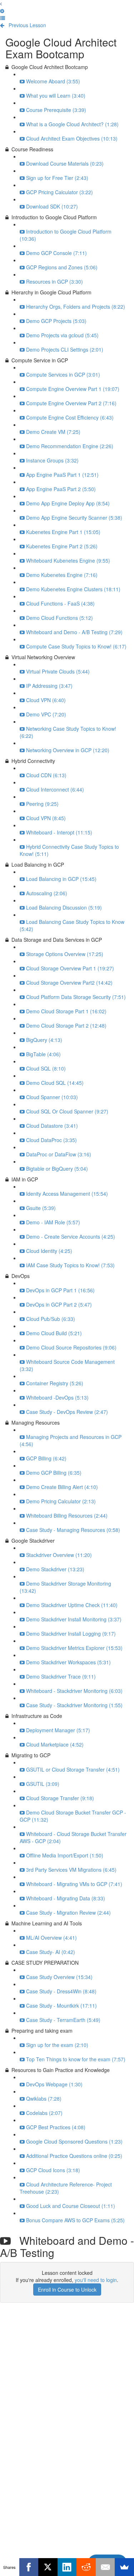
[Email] (105, 2567)
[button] (1, 4)
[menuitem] (2, 11)
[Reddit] (86, 2567)
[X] (48, 2567)
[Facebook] (29, 2567)
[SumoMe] (124, 2567)
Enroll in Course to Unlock (67, 2289)
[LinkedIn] (67, 2567)
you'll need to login (96, 2280)
